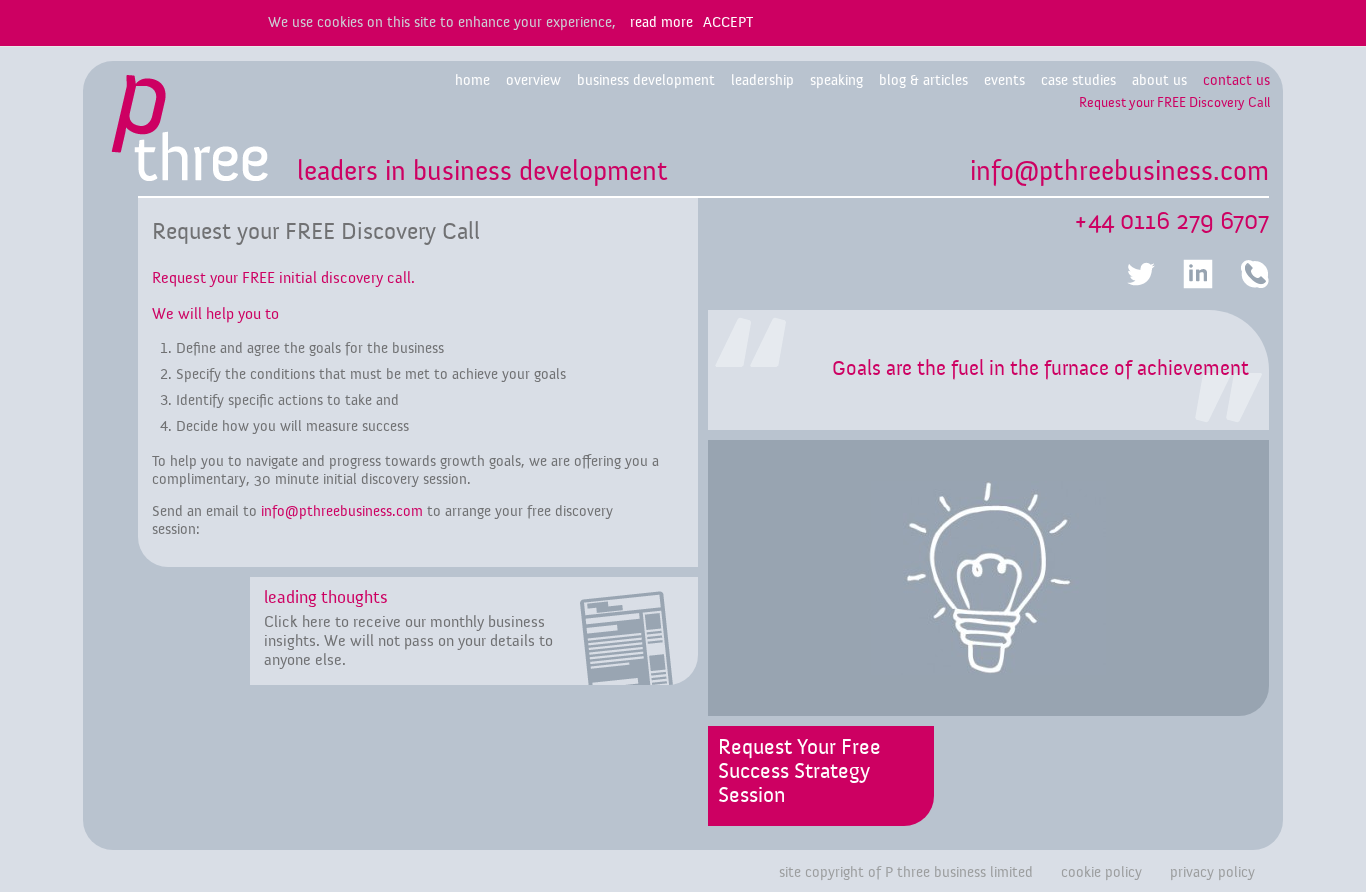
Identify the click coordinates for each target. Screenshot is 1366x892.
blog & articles (923, 80)
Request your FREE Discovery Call (1174, 103)
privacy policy (1212, 872)
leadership (762, 80)
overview (533, 80)
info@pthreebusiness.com (1119, 172)
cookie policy (1101, 872)
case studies (1078, 80)
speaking (836, 80)
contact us (1236, 80)
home (472, 80)
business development (646, 80)
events (1004, 80)
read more (661, 22)
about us (1159, 80)
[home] (190, 134)
